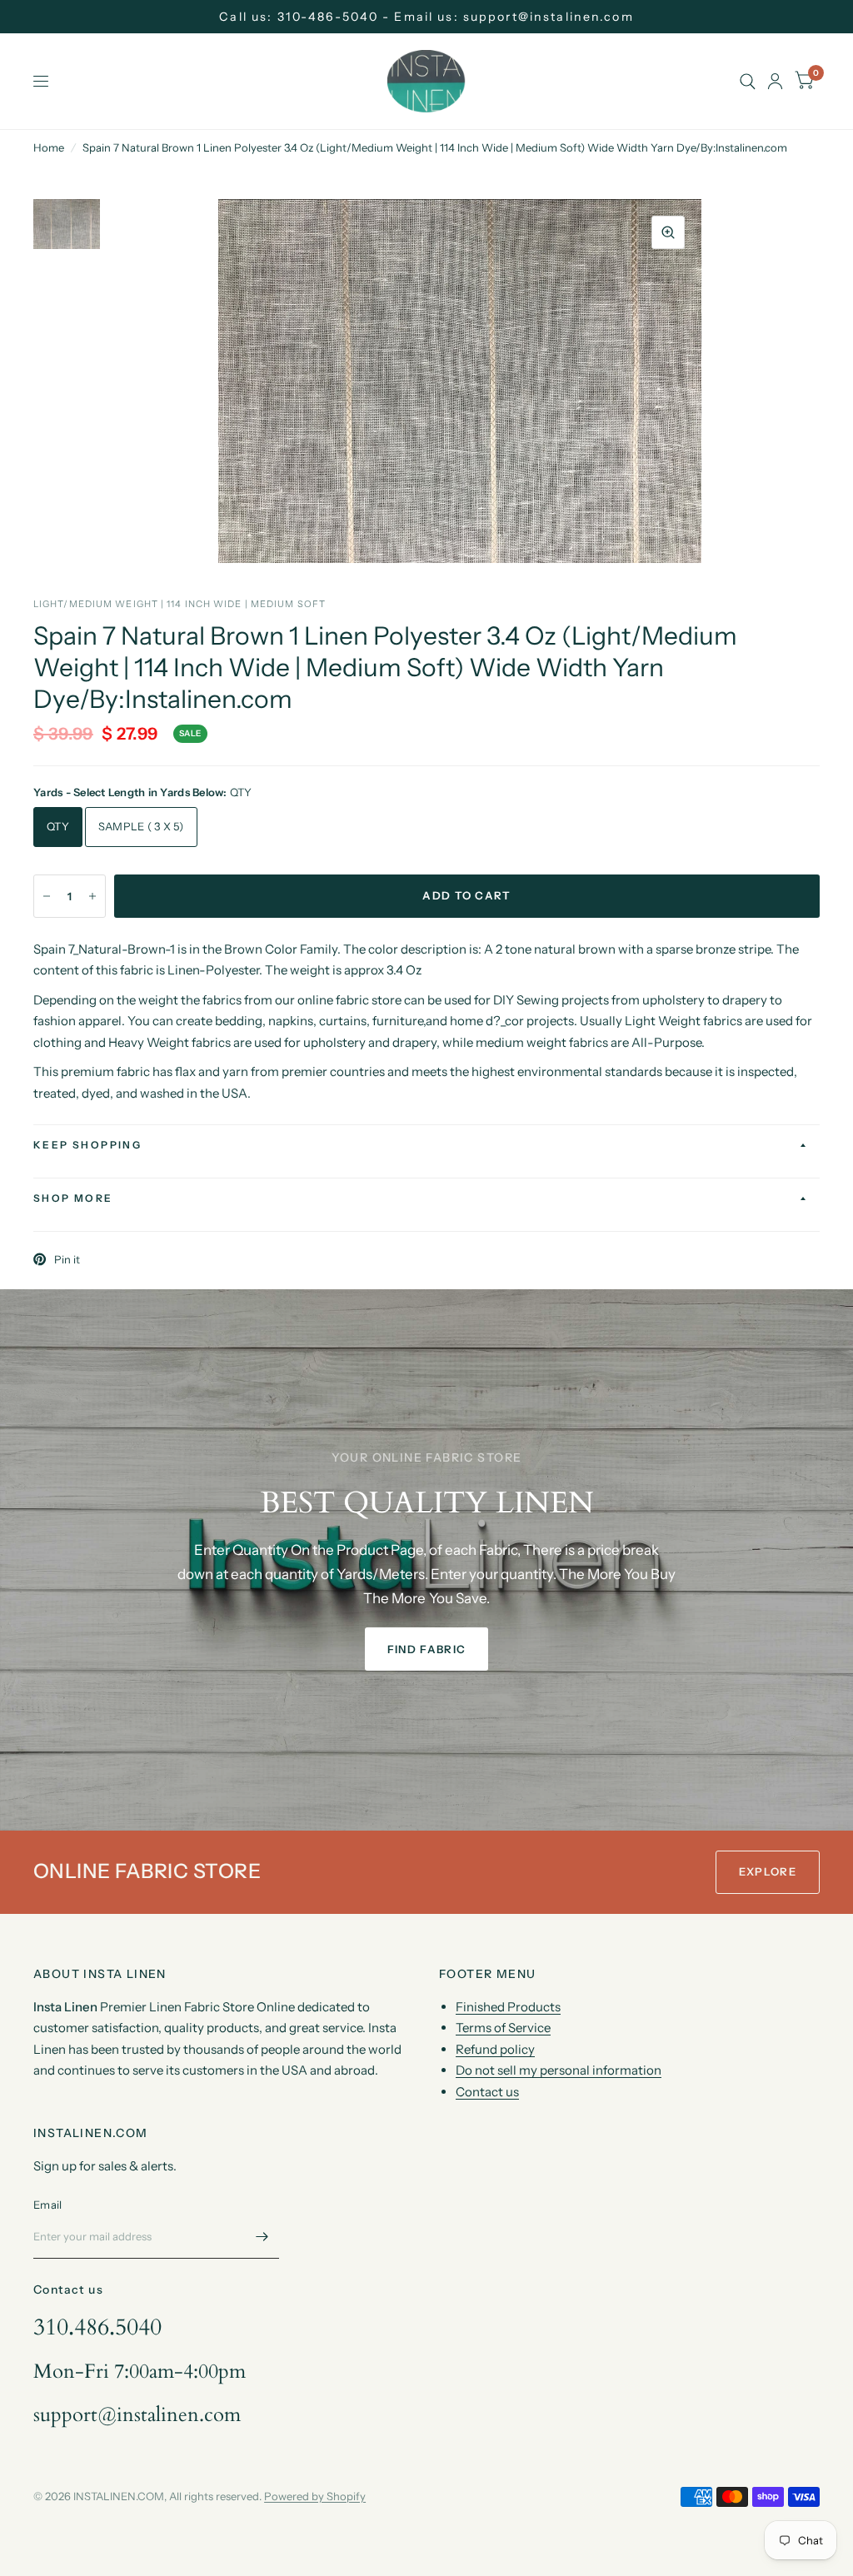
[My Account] (775, 81)
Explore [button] (768, 1871)
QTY (58, 826)
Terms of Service (503, 2028)
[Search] (748, 81)
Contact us (487, 2092)
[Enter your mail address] (262, 2237)
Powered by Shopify (315, 2496)
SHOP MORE (73, 1198)
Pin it (67, 1259)
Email (47, 2205)
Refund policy (495, 2049)
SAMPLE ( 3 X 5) (141, 826)
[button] (426, 1649)
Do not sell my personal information (559, 2070)
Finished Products (508, 2007)
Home (49, 147)
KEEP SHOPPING (87, 1145)
